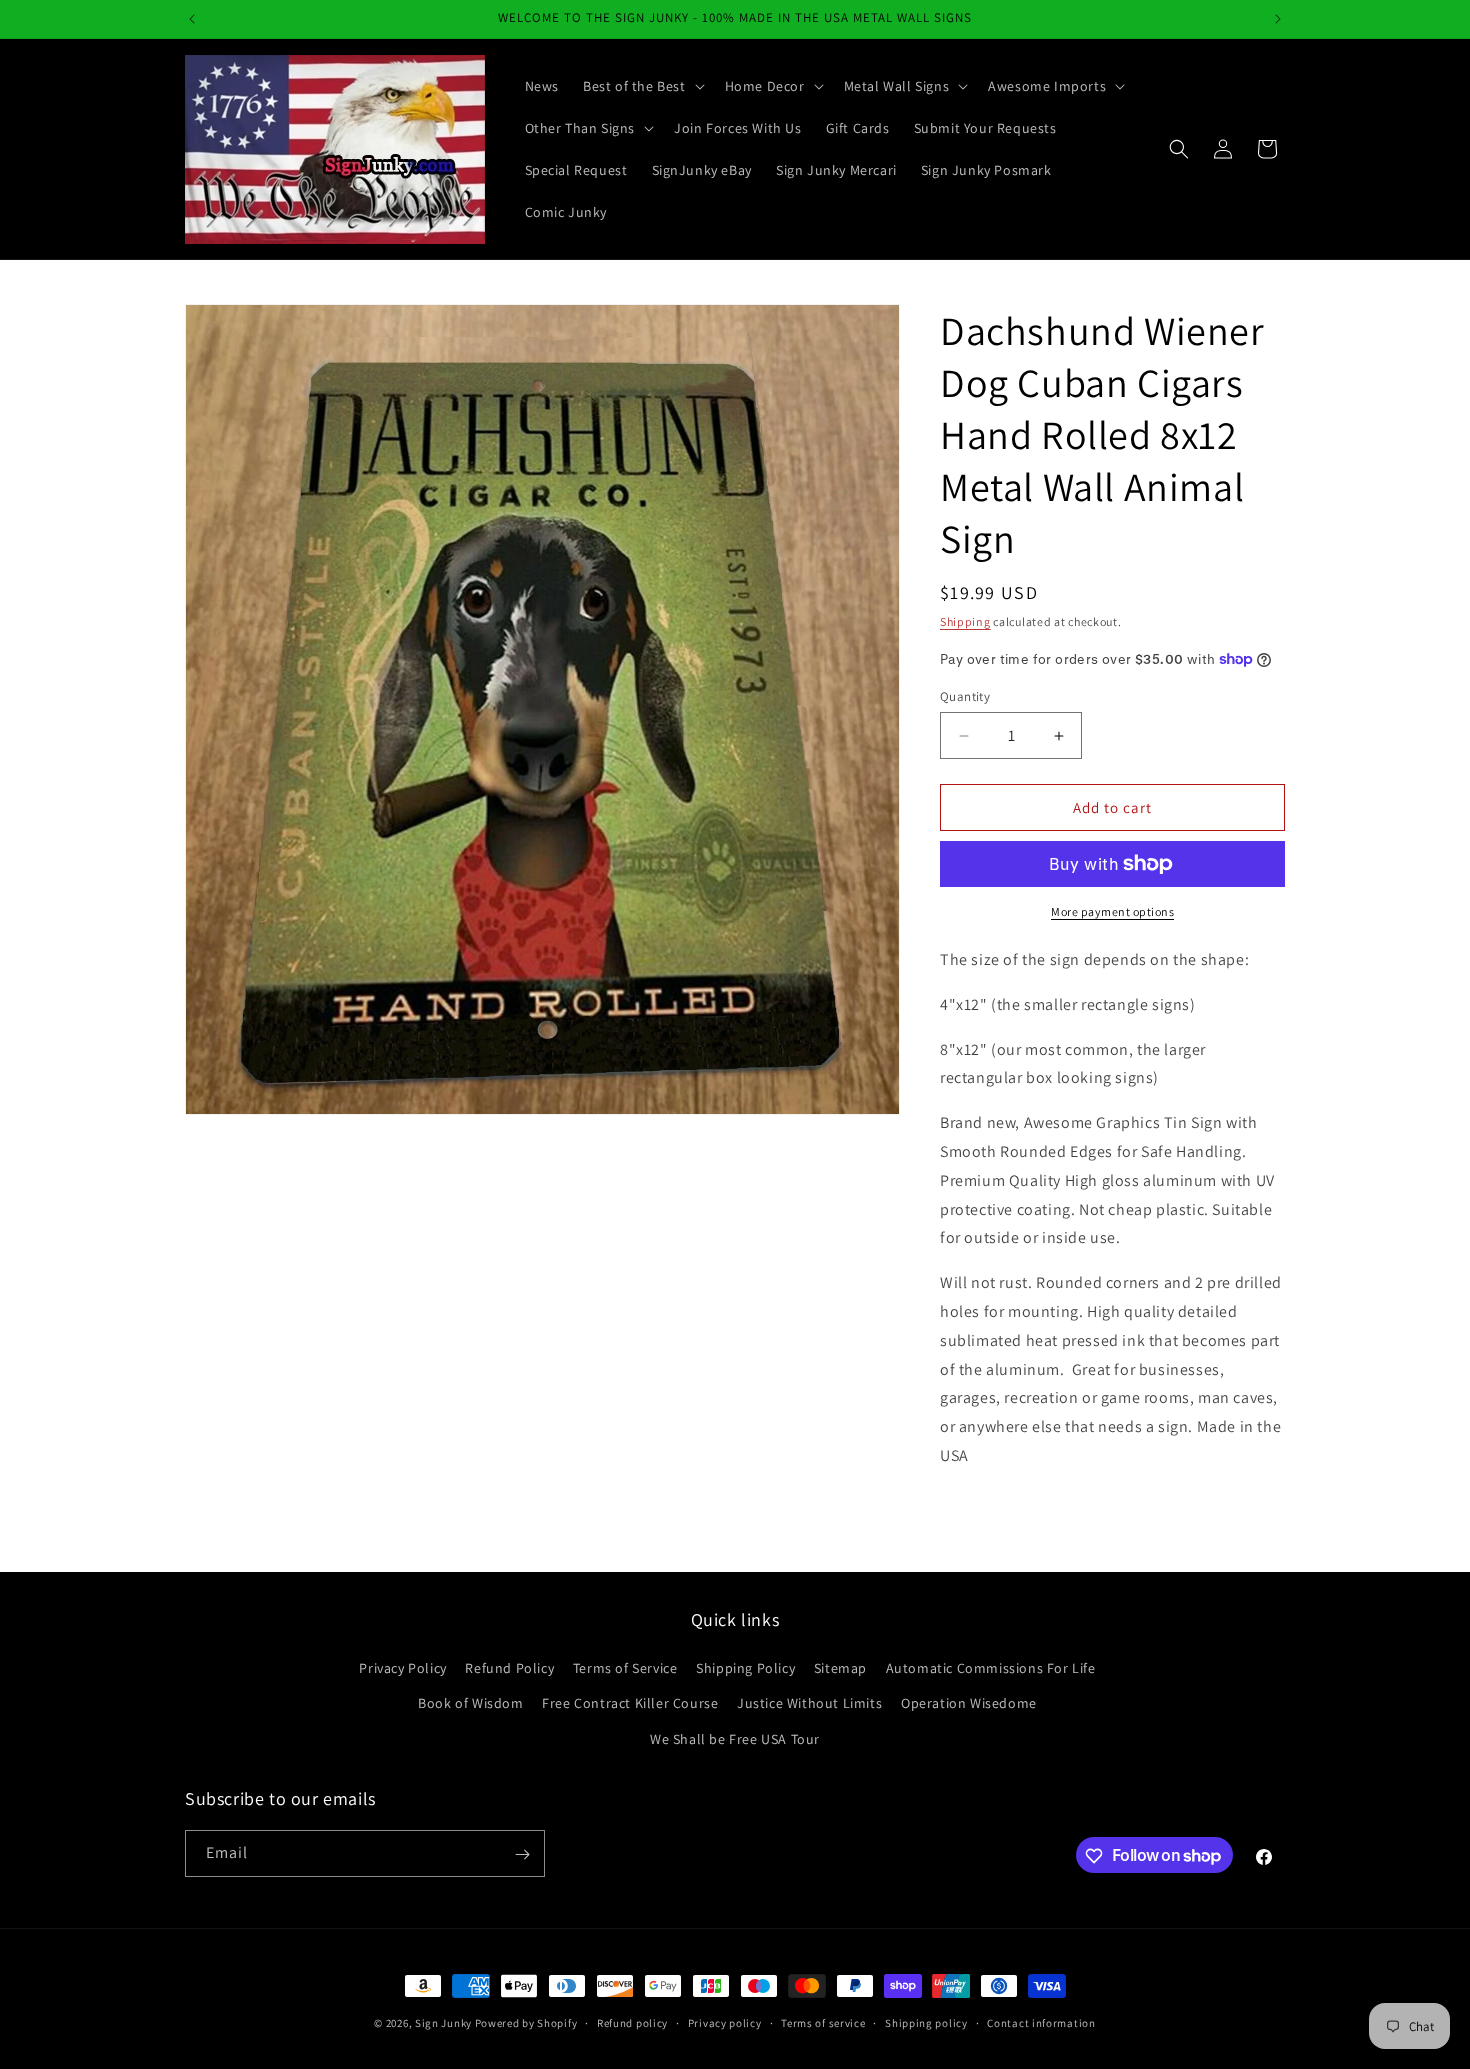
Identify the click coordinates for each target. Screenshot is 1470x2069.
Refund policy (632, 2022)
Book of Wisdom (470, 1704)
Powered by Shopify (526, 2023)
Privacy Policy (402, 1669)
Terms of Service (625, 1669)
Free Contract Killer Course (630, 1704)
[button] (642, 86)
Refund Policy (509, 1669)
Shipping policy (926, 2022)
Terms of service (823, 2022)
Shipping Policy (745, 1669)
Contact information (1041, 2022)
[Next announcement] (1278, 19)
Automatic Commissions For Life (991, 1669)
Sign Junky (443, 2023)
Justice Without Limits (809, 1704)
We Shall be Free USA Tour (735, 1739)
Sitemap (840, 1669)
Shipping (965, 621)
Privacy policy (725, 2022)
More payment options (1112, 911)
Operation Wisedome (969, 1704)
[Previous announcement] (192, 19)
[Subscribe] (522, 1854)
